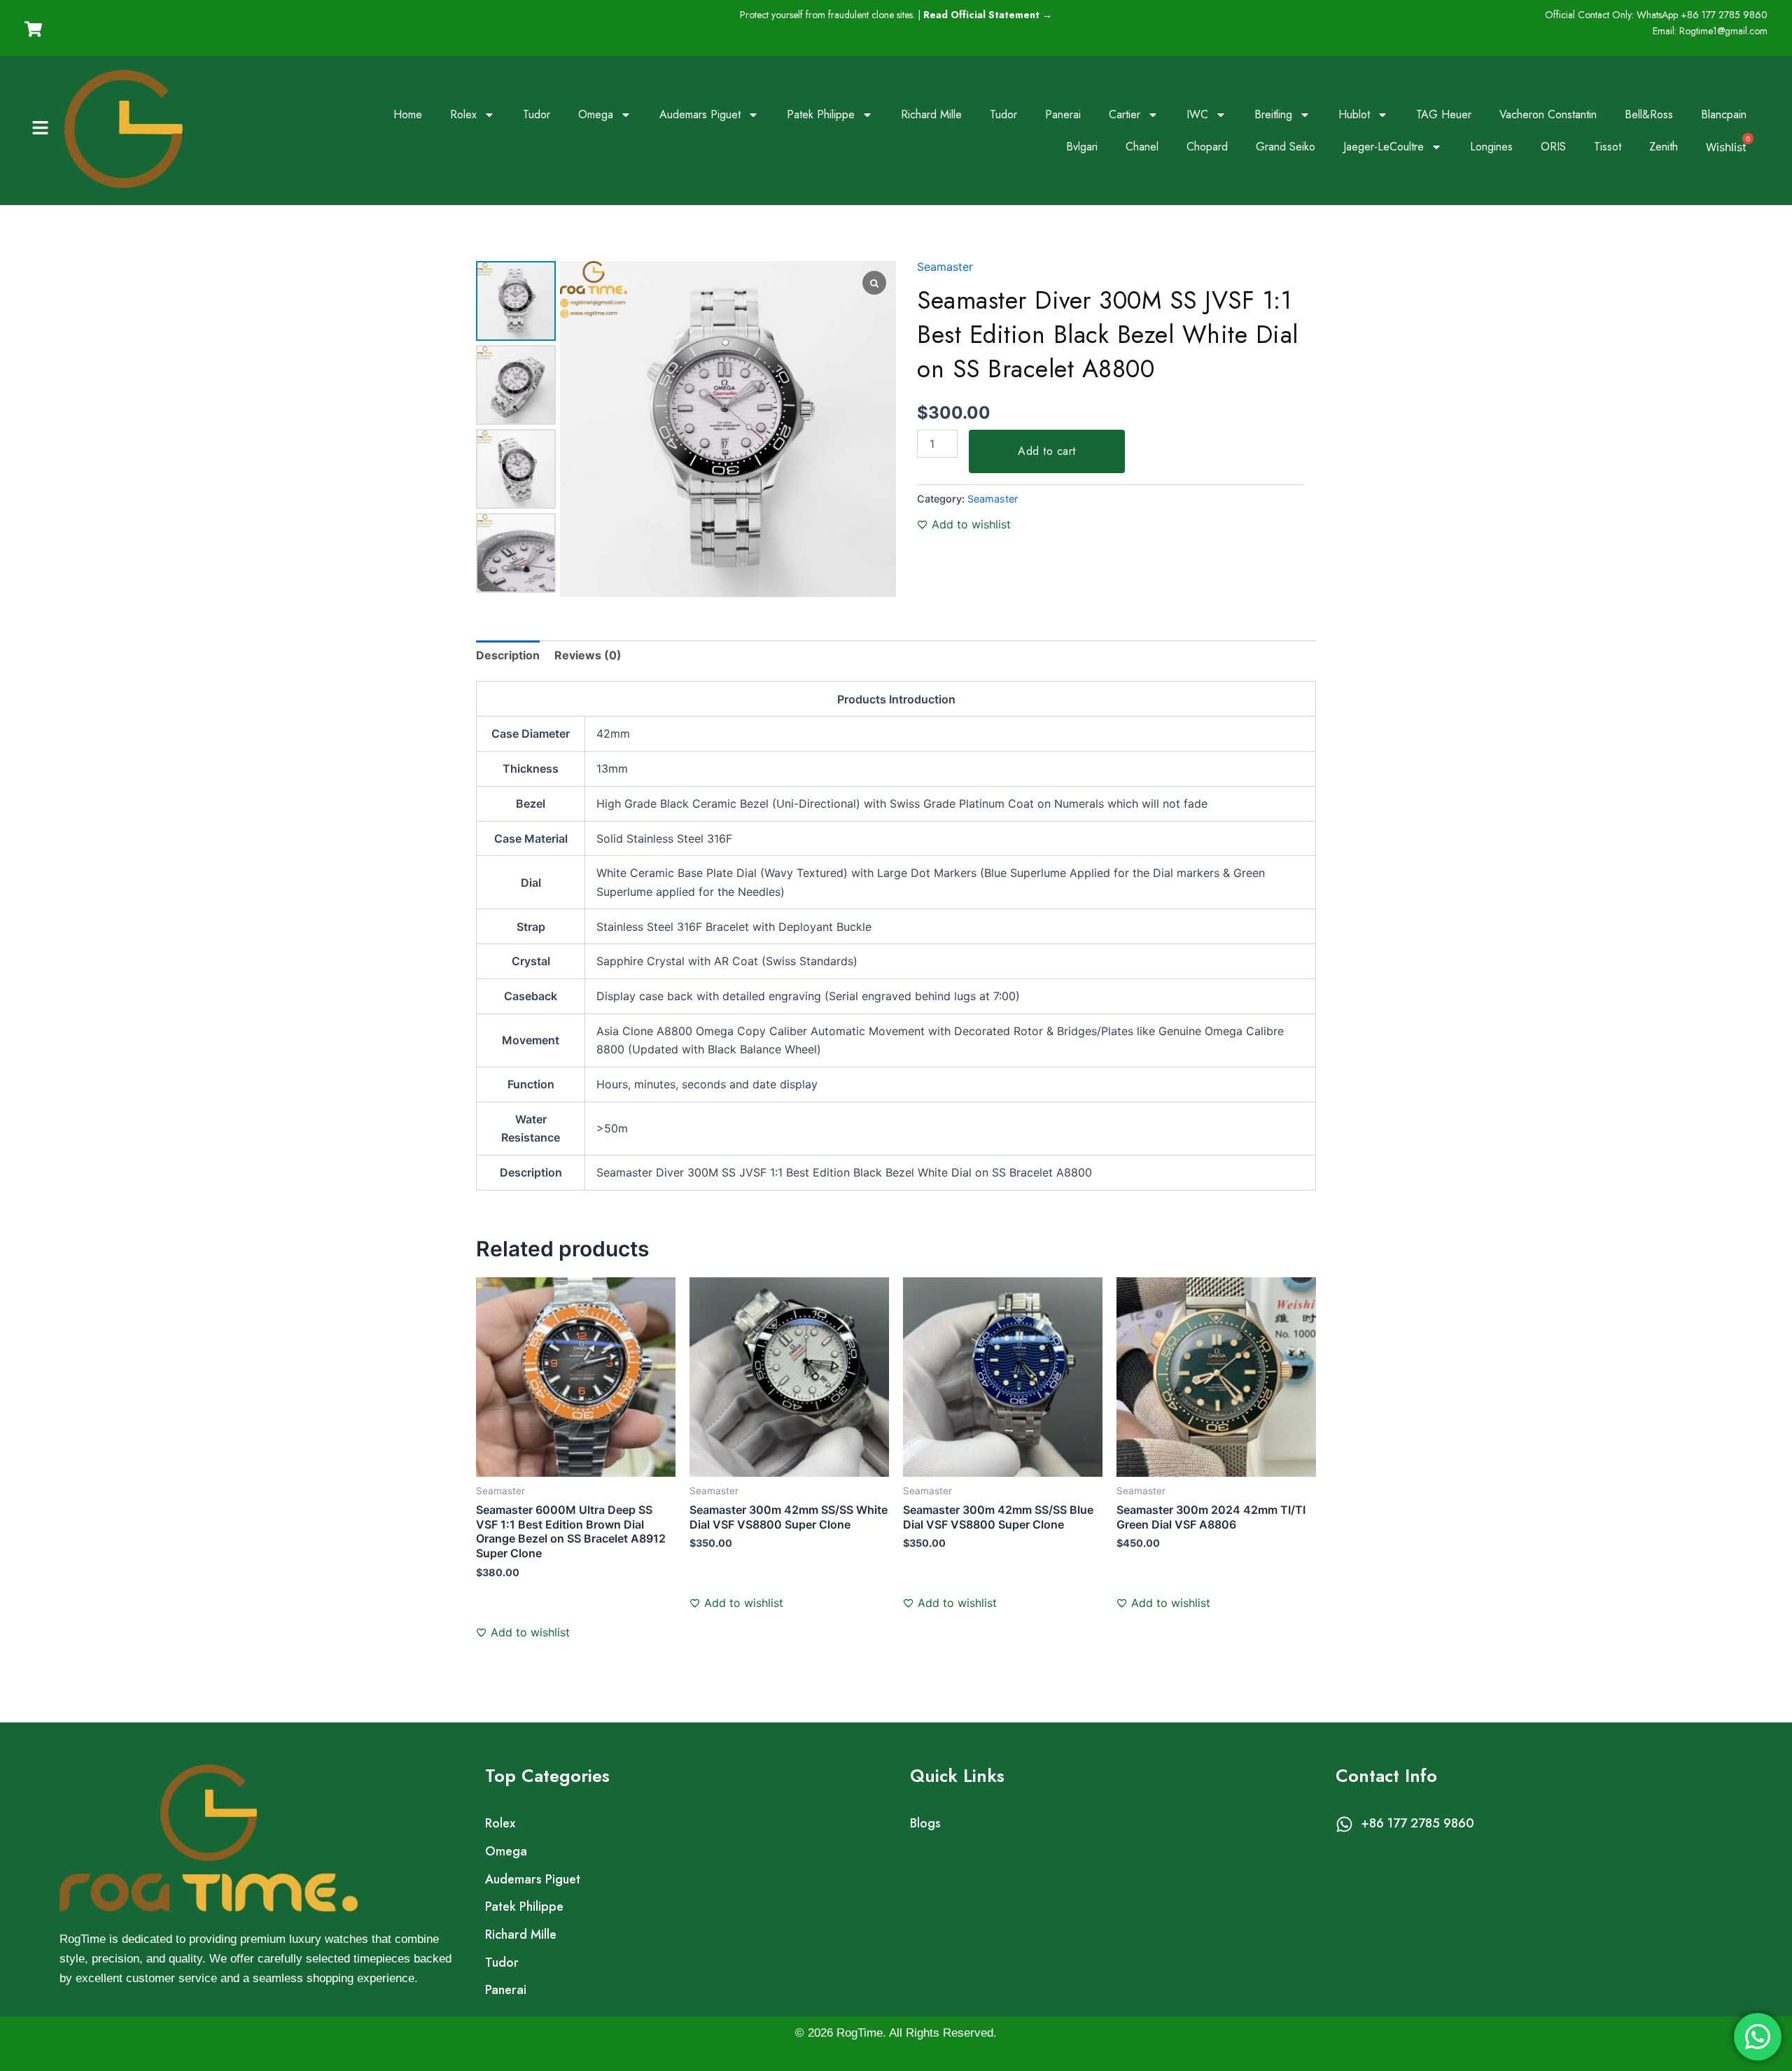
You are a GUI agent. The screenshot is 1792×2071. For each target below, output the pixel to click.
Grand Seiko (1286, 147)
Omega (596, 114)
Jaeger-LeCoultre (1384, 147)
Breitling (1273, 114)
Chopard (1207, 147)
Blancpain (1724, 114)
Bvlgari (1082, 147)
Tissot (1608, 147)
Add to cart (1047, 451)
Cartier (1125, 114)
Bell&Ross (1649, 114)
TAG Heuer (1444, 114)
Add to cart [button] (520, 1615)
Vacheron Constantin (1548, 114)
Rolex (463, 114)
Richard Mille (931, 114)
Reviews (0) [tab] (588, 655)
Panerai (1063, 114)
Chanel (1142, 147)
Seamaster (945, 267)
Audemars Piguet (700, 114)
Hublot (1354, 114)
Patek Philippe (821, 114)
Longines (1491, 147)
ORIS (1553, 147)
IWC (1197, 114)
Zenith (1664, 147)
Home (408, 114)
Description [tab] (508, 655)
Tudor (537, 114)
